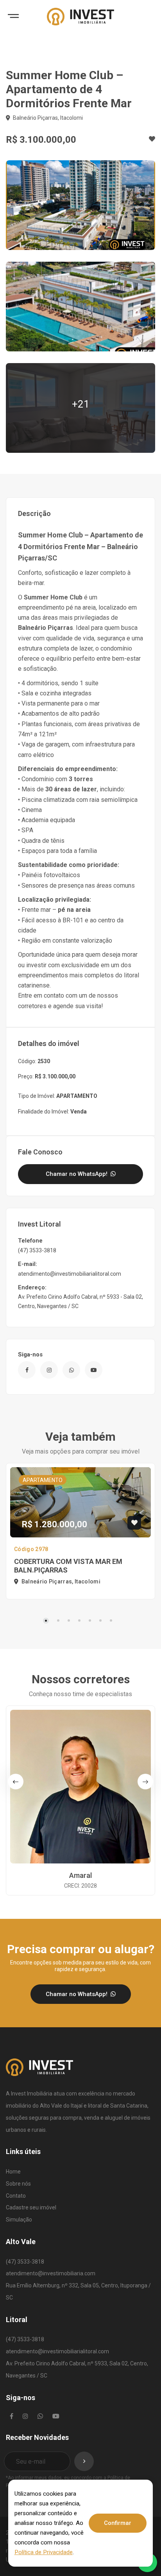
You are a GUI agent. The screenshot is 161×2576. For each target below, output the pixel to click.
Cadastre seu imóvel (31, 2207)
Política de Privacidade (44, 2552)
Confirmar (118, 2523)
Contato (16, 2196)
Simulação (19, 2220)
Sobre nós (18, 2184)
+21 (81, 404)
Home (13, 2172)
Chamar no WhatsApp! (77, 1174)
